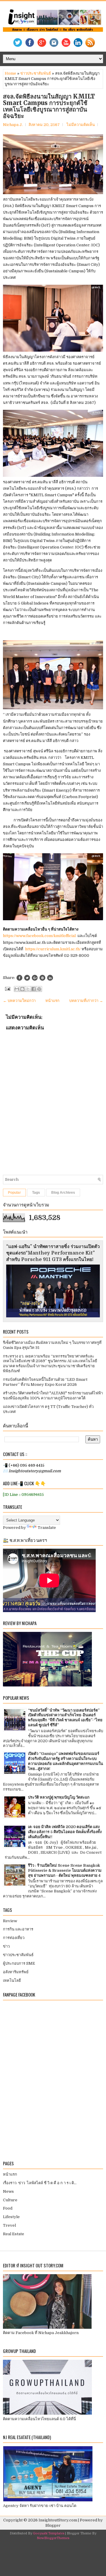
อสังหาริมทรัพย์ (16, 1972)
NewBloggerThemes (53, 2538)
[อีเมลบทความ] (7, 989)
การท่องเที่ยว (14, 1938)
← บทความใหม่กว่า (19, 1001)
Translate (47, 1528)
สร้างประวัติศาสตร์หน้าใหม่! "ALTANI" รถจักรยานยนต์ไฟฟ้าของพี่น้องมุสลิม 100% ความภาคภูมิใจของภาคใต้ (53, 1396)
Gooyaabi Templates (49, 2533)
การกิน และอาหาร (18, 1929)
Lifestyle (11, 2217)
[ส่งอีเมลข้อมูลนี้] (17, 989)
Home (10, 73)
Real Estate (14, 2234)
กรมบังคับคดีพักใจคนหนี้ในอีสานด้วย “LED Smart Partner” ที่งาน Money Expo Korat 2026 (45, 1382)
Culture (10, 2200)
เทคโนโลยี (12, 1980)
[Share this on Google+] (35, 978)
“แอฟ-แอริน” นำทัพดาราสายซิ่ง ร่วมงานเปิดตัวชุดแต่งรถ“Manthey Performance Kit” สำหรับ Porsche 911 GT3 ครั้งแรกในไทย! (53, 1253)
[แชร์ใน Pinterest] (39, 989)
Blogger (53, 2525)
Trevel (9, 2225)
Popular (14, 1193)
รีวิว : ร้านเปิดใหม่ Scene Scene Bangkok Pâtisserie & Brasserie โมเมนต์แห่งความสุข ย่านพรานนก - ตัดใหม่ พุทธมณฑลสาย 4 (65, 1870)
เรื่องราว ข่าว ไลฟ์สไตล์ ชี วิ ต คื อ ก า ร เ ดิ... (40, 2183)
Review (10, 1921)
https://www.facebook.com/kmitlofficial (39, 936)
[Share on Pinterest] (42, 978)
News (8, 2191)
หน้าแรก (52, 1001)
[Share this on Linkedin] (50, 978)
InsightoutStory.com (58, 2520)
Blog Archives (63, 1193)
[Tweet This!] (27, 978)
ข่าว (6, 1946)
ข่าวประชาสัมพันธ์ (36, 73)
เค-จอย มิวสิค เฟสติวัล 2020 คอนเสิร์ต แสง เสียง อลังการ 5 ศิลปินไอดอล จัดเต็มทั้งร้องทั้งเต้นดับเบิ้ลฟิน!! (65, 1832)
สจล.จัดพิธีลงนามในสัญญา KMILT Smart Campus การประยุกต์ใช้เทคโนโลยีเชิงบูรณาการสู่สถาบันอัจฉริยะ (49, 106)
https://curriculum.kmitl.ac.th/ (53, 949)
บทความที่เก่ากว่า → (86, 1001)
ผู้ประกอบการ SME (19, 1963)
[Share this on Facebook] (19, 978)
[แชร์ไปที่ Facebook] (34, 989)
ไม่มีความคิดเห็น (81, 125)
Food (8, 2208)
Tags (36, 1193)
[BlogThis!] (22, 989)
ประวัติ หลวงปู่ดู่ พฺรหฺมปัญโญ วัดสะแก (59, 1797)
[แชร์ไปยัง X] (28, 989)
